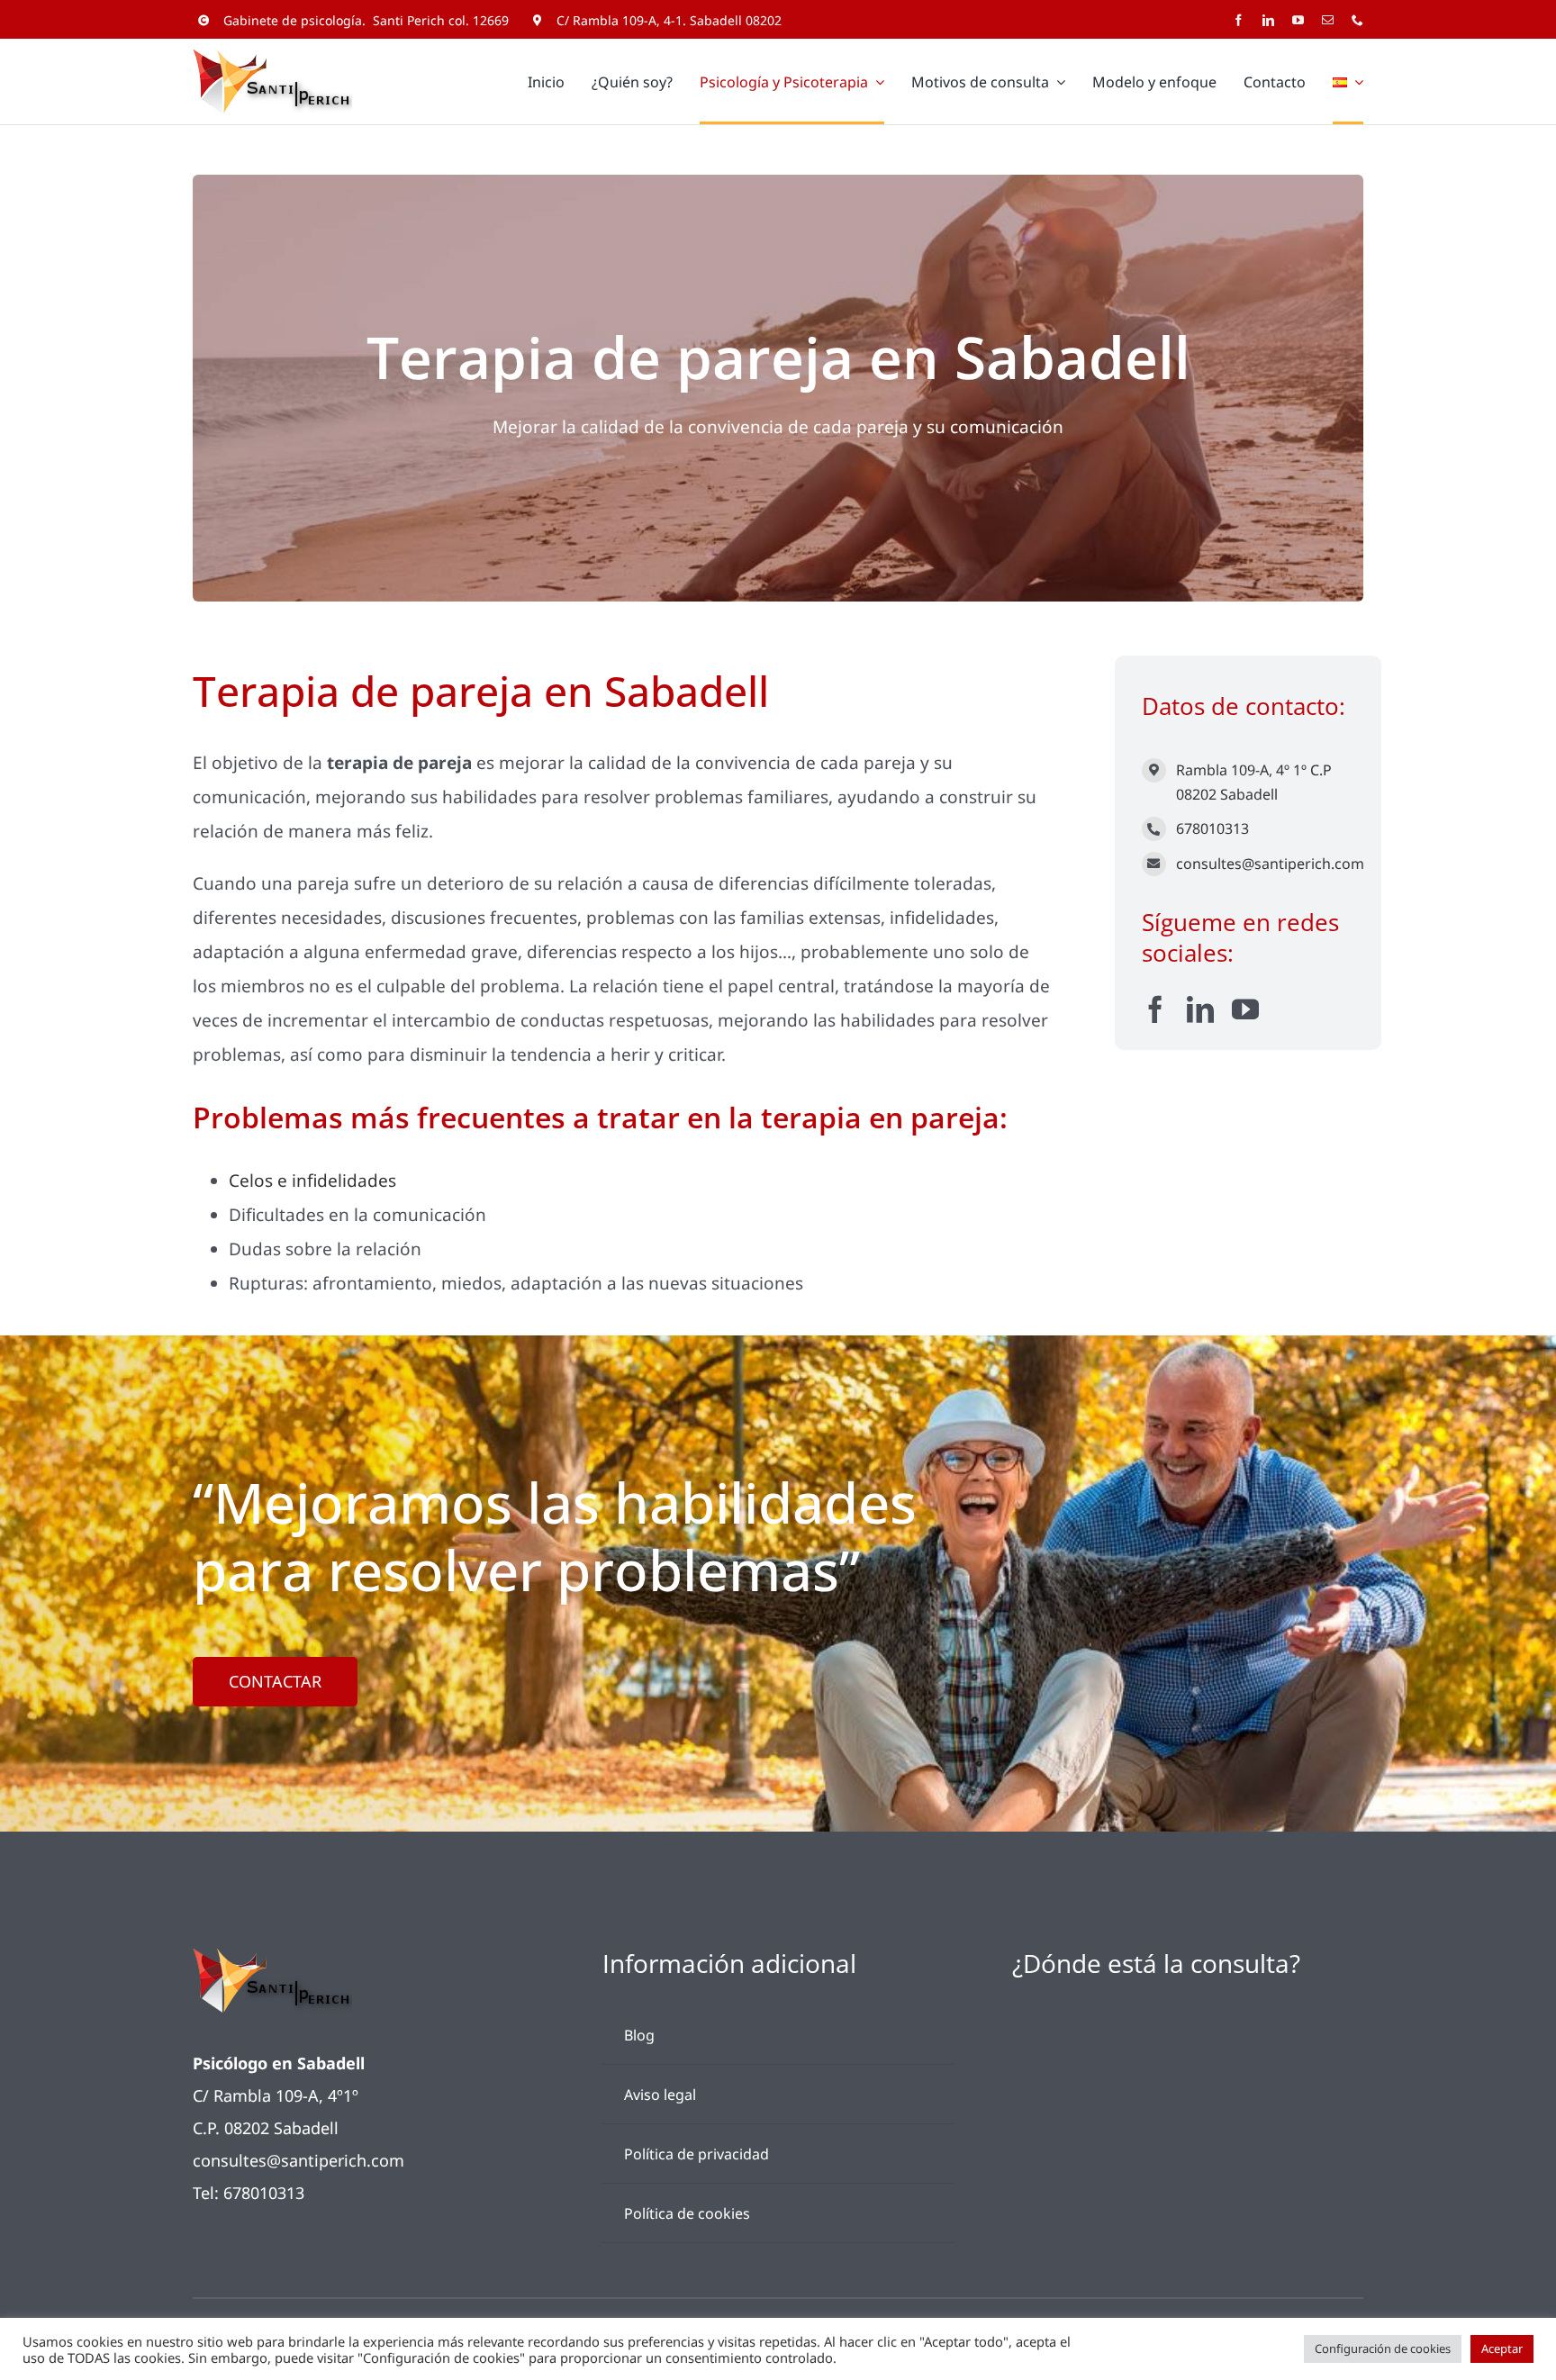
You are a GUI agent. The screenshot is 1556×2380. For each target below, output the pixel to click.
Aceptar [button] (1502, 2348)
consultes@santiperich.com (1270, 864)
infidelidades (344, 1181)
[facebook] (1239, 20)
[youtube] (1298, 20)
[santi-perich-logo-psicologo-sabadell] (272, 1957)
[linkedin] (1268, 20)
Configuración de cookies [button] (1383, 2348)
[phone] (1357, 20)
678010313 (1212, 828)
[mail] (1328, 20)
